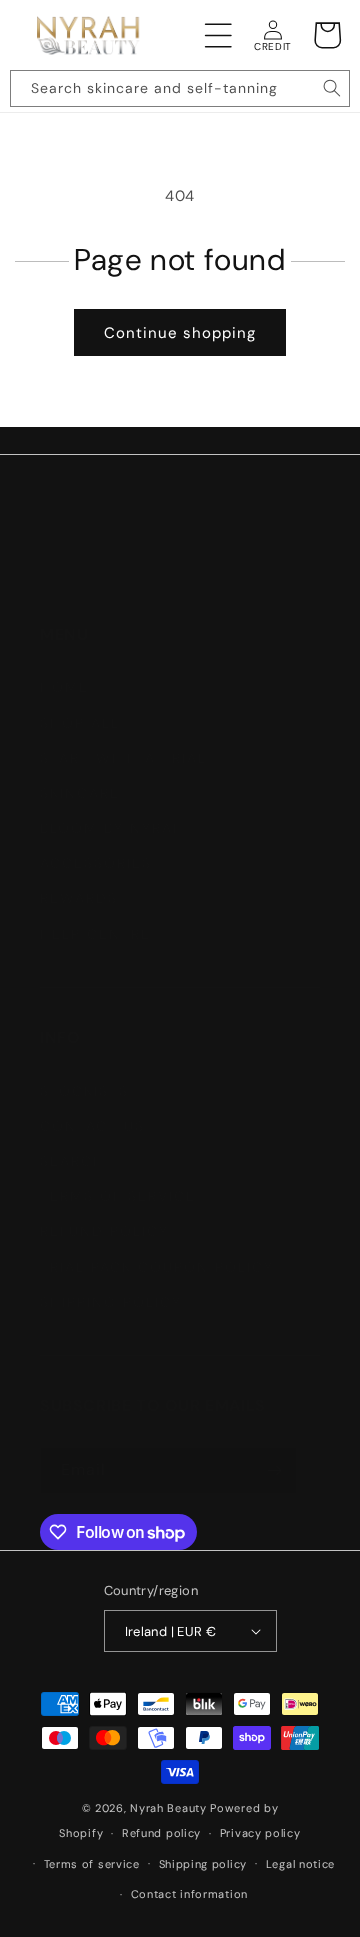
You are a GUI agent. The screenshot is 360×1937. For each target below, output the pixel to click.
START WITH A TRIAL (123, 758)
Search (72, 1161)
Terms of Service (118, 1196)
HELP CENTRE (95, 934)
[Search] (332, 88)
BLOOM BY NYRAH (112, 828)
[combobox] (180, 88)
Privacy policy (260, 1833)
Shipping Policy (111, 1302)
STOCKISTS (84, 1091)
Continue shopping (180, 333)
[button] (219, 35)
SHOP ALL (80, 723)
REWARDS (79, 898)
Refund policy (104, 1231)
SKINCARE (80, 793)
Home (64, 687)
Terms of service (92, 1864)
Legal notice (300, 1864)
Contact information (189, 1894)
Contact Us (92, 1126)
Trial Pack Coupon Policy (157, 1267)
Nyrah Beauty (168, 1808)
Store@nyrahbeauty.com (200, 591)
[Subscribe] (274, 1470)
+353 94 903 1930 (135, 549)
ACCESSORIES (96, 863)
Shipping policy (203, 1864)
